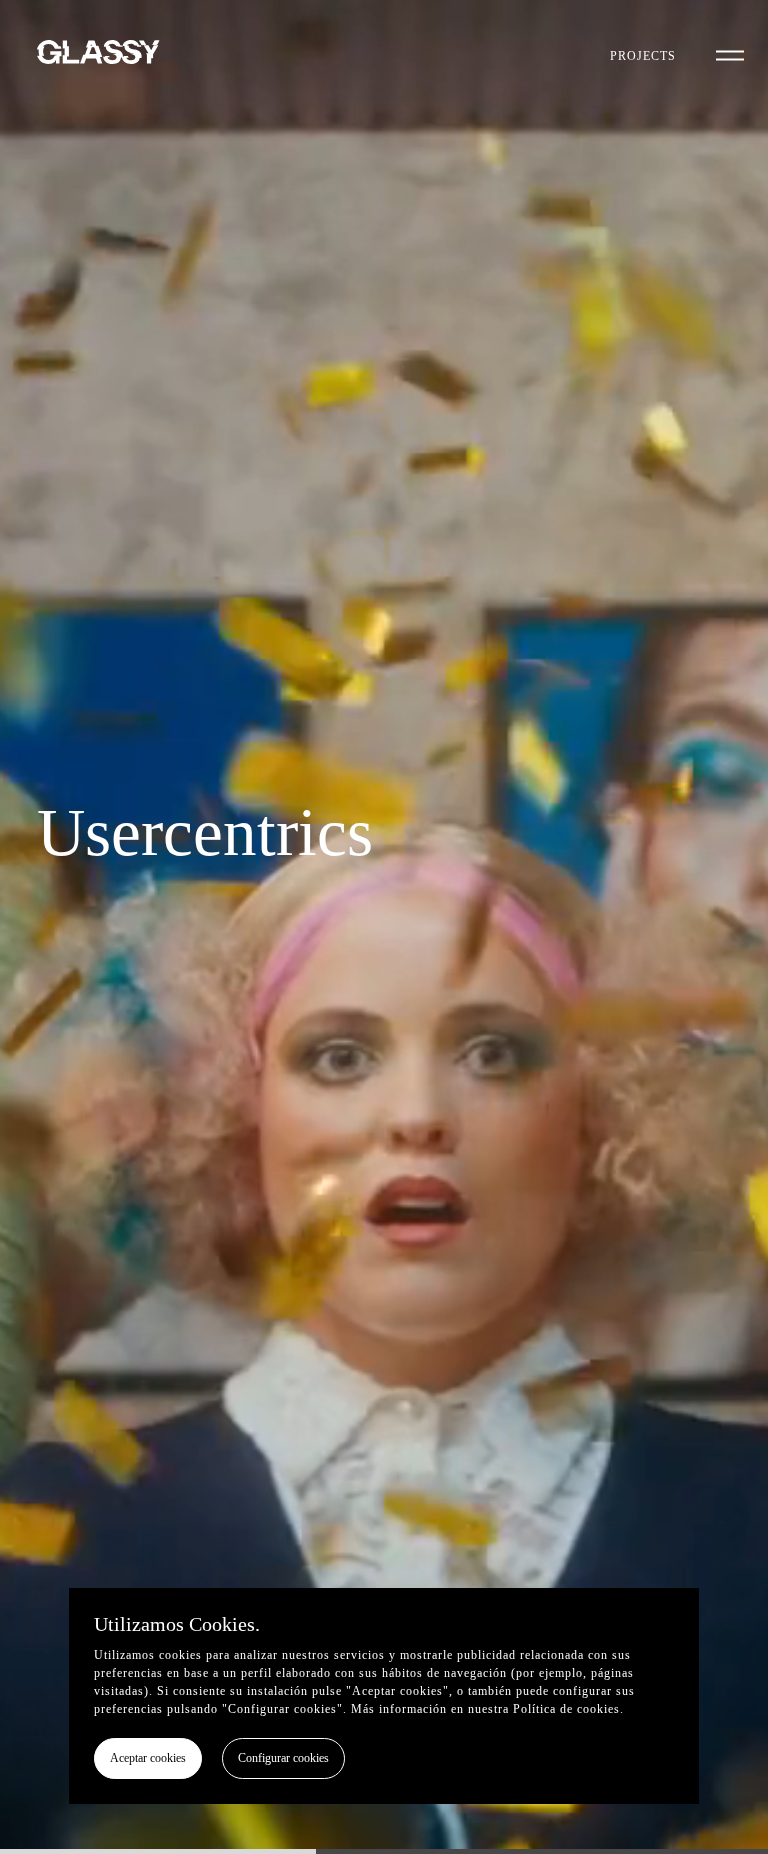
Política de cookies (566, 1709)
